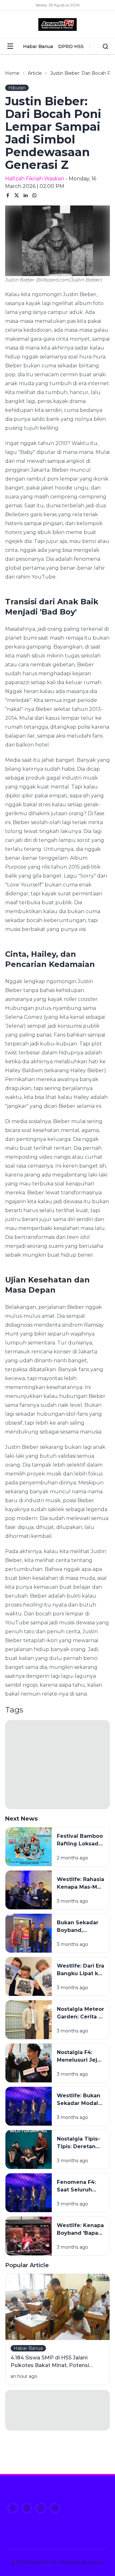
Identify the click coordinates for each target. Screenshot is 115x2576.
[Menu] (10, 46)
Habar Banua (38, 46)
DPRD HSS (71, 46)
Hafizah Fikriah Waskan (35, 179)
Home (12, 73)
